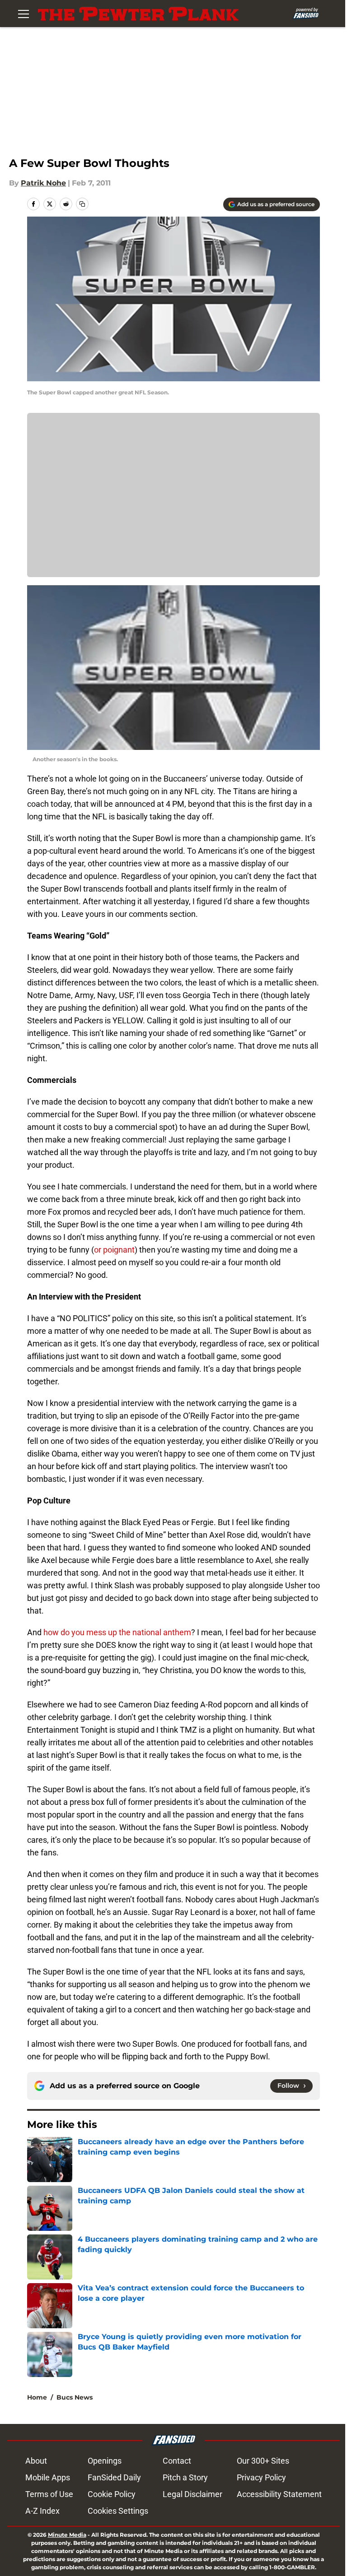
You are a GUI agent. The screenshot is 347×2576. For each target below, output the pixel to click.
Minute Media (67, 2535)
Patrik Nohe (43, 183)
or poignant (114, 1250)
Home (37, 2397)
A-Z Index (42, 2511)
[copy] (82, 204)
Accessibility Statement (279, 2494)
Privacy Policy (261, 2477)
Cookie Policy (112, 2494)
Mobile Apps (48, 2477)
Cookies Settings (118, 2511)
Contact (177, 2461)
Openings (105, 2461)
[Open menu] (23, 14)
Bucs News (75, 2397)
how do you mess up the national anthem (117, 1632)
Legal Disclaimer (192, 2494)
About (36, 2461)
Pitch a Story (185, 2477)
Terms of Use (49, 2494)
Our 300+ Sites (263, 2461)
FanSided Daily (114, 2477)
